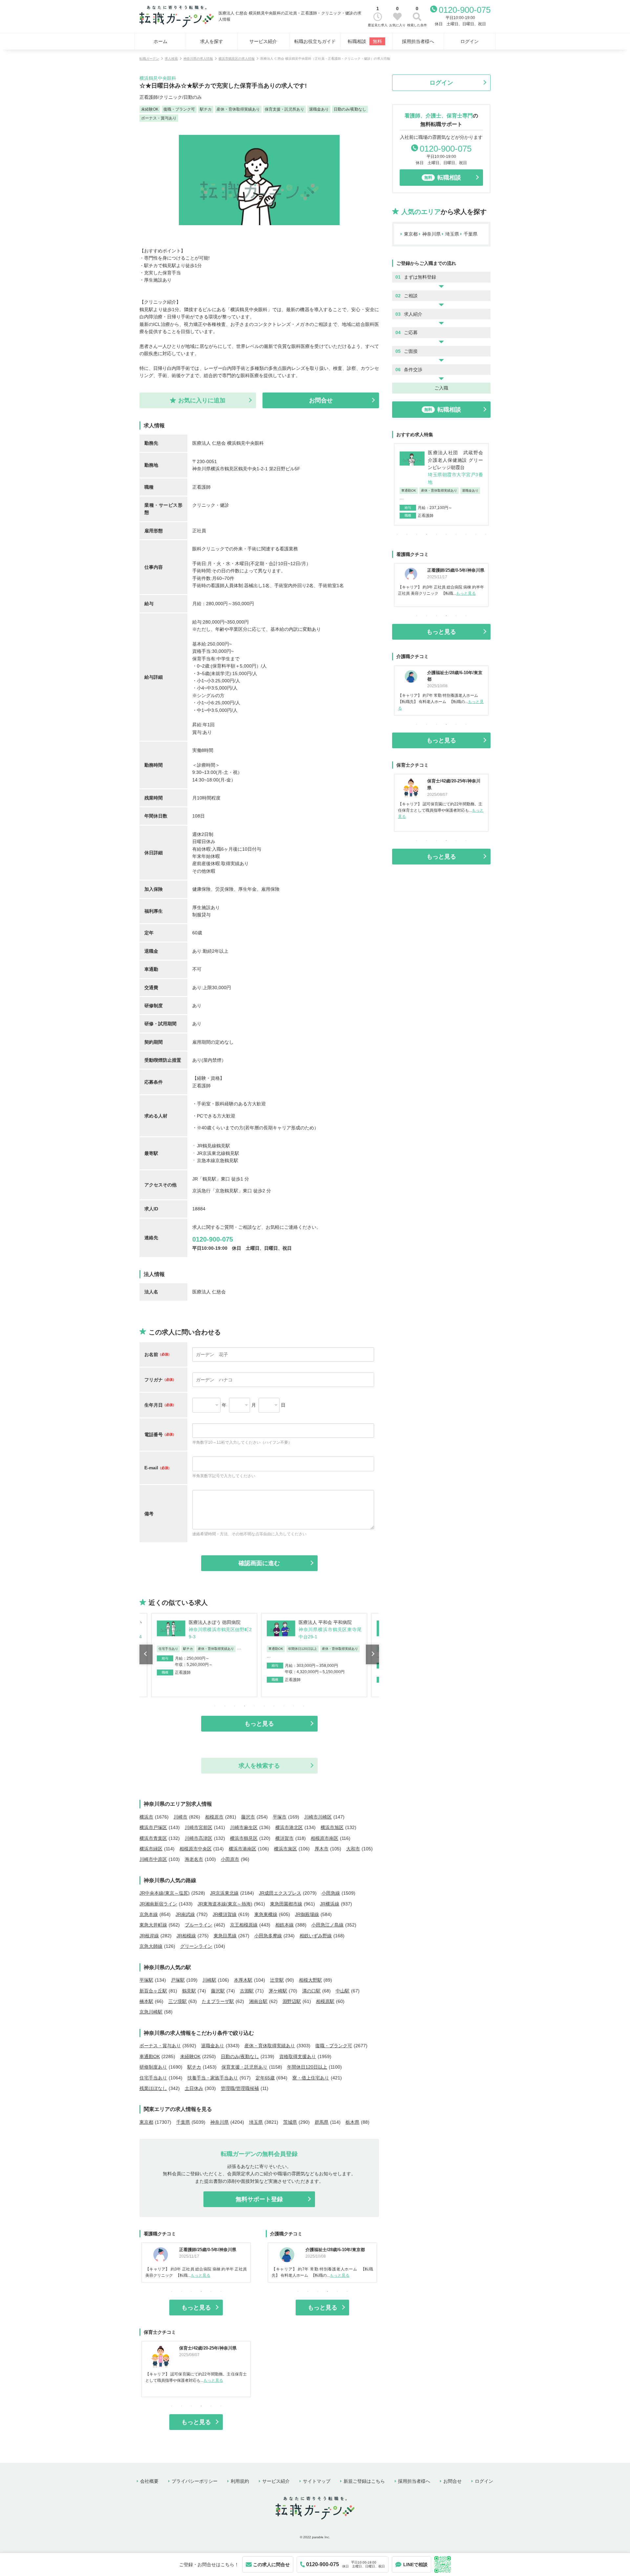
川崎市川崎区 (318, 1817)
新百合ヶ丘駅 (153, 1991)
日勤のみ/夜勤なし (240, 2056)
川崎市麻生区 (244, 1827)
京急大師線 (151, 1946)
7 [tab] (274, 1706)
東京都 (146, 2122)
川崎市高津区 (199, 1838)
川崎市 (180, 1817)
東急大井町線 (153, 1925)
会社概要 (149, 2481)
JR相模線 (186, 1936)
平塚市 (280, 1817)
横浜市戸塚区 (153, 1827)
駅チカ (194, 2067)
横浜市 (146, 1817)
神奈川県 (220, 2122)
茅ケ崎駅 (278, 1991)
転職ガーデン (149, 59)
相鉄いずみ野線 (316, 1936)
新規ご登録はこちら (364, 2481)
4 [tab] (244, 1706)
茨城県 (290, 2122)
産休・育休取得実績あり (270, 2046)
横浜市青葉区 (153, 1838)
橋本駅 (146, 2001)
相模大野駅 (310, 1980)
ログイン (470, 41)
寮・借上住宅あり (311, 2078)
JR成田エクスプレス (280, 1893)
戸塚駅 (178, 1980)
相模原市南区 (325, 1838)
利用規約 (240, 2481)
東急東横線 (266, 1914)
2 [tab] (225, 1706)
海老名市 (194, 1859)
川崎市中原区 (153, 1859)
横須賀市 (284, 1838)
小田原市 (230, 1859)
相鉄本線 (284, 1925)
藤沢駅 (218, 1991)
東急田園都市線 (286, 1904)
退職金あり (213, 2046)
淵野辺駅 (292, 2001)
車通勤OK (150, 2056)
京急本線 (149, 1914)
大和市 (353, 1849)
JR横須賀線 (225, 1914)
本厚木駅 (243, 1980)
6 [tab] (264, 1706)
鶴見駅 (189, 1991)
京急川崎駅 (151, 2012)
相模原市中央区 (196, 1849)
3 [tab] (235, 1706)
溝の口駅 (311, 1991)
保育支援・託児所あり (244, 2067)
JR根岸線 (149, 1936)
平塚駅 (146, 1980)
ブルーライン (199, 1925)
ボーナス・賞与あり (160, 2046)
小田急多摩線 (268, 1936)
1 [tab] (215, 1706)
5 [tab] (254, 1706)
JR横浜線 (330, 1904)
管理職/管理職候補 (240, 2088)
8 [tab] (284, 1706)
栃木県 (352, 2122)
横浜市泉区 (285, 1849)
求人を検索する (259, 1766)
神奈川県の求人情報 (198, 59)
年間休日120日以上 (307, 2067)
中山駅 (343, 1991)
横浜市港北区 (289, 1827)
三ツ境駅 (178, 2001)
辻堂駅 (277, 1980)
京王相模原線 (244, 1925)
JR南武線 (185, 1914)
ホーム (160, 41)
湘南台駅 (258, 2001)
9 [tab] (294, 1706)
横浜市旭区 (332, 1827)
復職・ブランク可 (334, 2046)
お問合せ (452, 2481)
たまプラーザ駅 (218, 2001)
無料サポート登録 (259, 2199)
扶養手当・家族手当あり (213, 2078)
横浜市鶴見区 (244, 1838)
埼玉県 (256, 2122)
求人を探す (212, 41)
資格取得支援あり (298, 2056)
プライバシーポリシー (195, 2481)
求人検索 (171, 59)
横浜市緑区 (151, 1849)
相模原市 (214, 1817)
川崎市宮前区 (199, 1827)
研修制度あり (153, 2067)
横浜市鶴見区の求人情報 (237, 59)
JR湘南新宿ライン (158, 1904)
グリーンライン (196, 1946)
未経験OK (190, 2056)
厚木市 (322, 1849)
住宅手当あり (153, 2078)
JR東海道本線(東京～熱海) (225, 1904)
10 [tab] (304, 1706)
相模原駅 (325, 2001)
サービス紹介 (263, 41)
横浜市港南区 (242, 1849)
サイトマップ (317, 2481)
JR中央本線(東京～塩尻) (165, 1893)
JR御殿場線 (307, 1914)
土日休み (194, 2088)
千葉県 (183, 2122)
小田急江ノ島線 (327, 1925)
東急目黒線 (225, 1936)
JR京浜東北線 (224, 1893)
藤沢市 (248, 1817)
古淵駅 (247, 1991)
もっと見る (259, 1724)
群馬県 (322, 2122)
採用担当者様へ (418, 41)
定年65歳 (265, 2078)
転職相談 (365, 41)
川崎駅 (209, 1980)
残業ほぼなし (153, 2088)
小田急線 (331, 1893)
